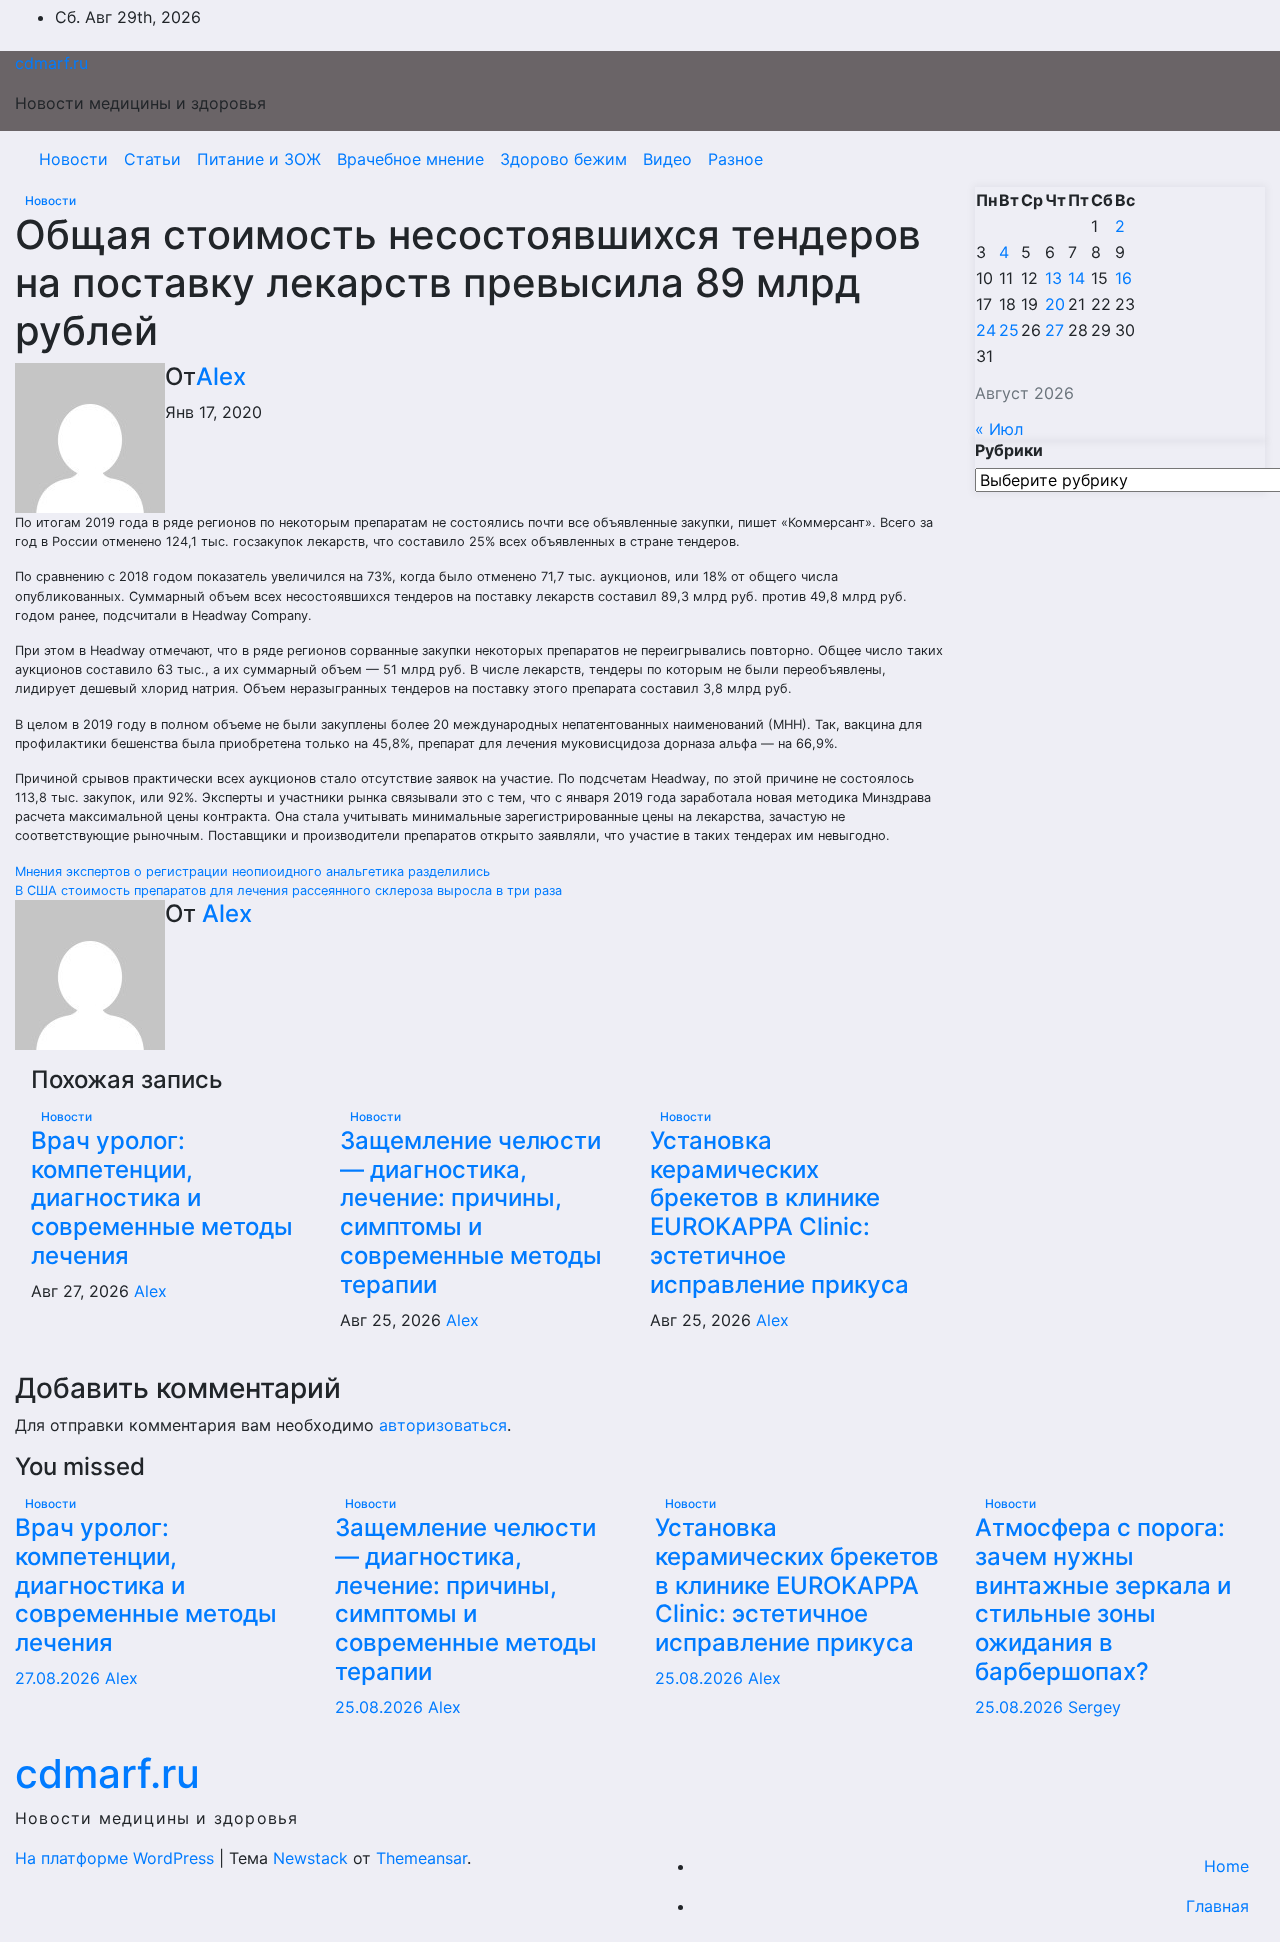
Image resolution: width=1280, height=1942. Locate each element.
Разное (735, 159)
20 (1055, 304)
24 (986, 330)
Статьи (152, 159)
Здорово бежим (563, 159)
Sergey (1094, 1707)
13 (1053, 278)
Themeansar (421, 1858)
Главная (1217, 1906)
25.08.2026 (381, 1707)
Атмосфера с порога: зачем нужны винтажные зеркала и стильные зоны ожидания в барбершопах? (1103, 1599)
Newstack (310, 1858)
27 (1054, 330)
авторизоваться (443, 1425)
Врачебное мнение (410, 159)
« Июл (999, 429)
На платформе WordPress (117, 1858)
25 (1009, 330)
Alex (221, 376)
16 (1123, 278)
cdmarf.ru (51, 63)
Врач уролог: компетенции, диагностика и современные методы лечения (162, 1198)
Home (1226, 1866)
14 (1076, 278)
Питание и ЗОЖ (259, 159)
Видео (667, 159)
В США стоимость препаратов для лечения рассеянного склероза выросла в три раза (288, 890)
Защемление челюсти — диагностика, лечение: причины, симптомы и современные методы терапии (471, 1212)
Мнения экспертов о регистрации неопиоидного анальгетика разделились (252, 871)
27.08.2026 (60, 1678)
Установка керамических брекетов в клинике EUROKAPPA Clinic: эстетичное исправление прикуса (779, 1212)
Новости (73, 159)
